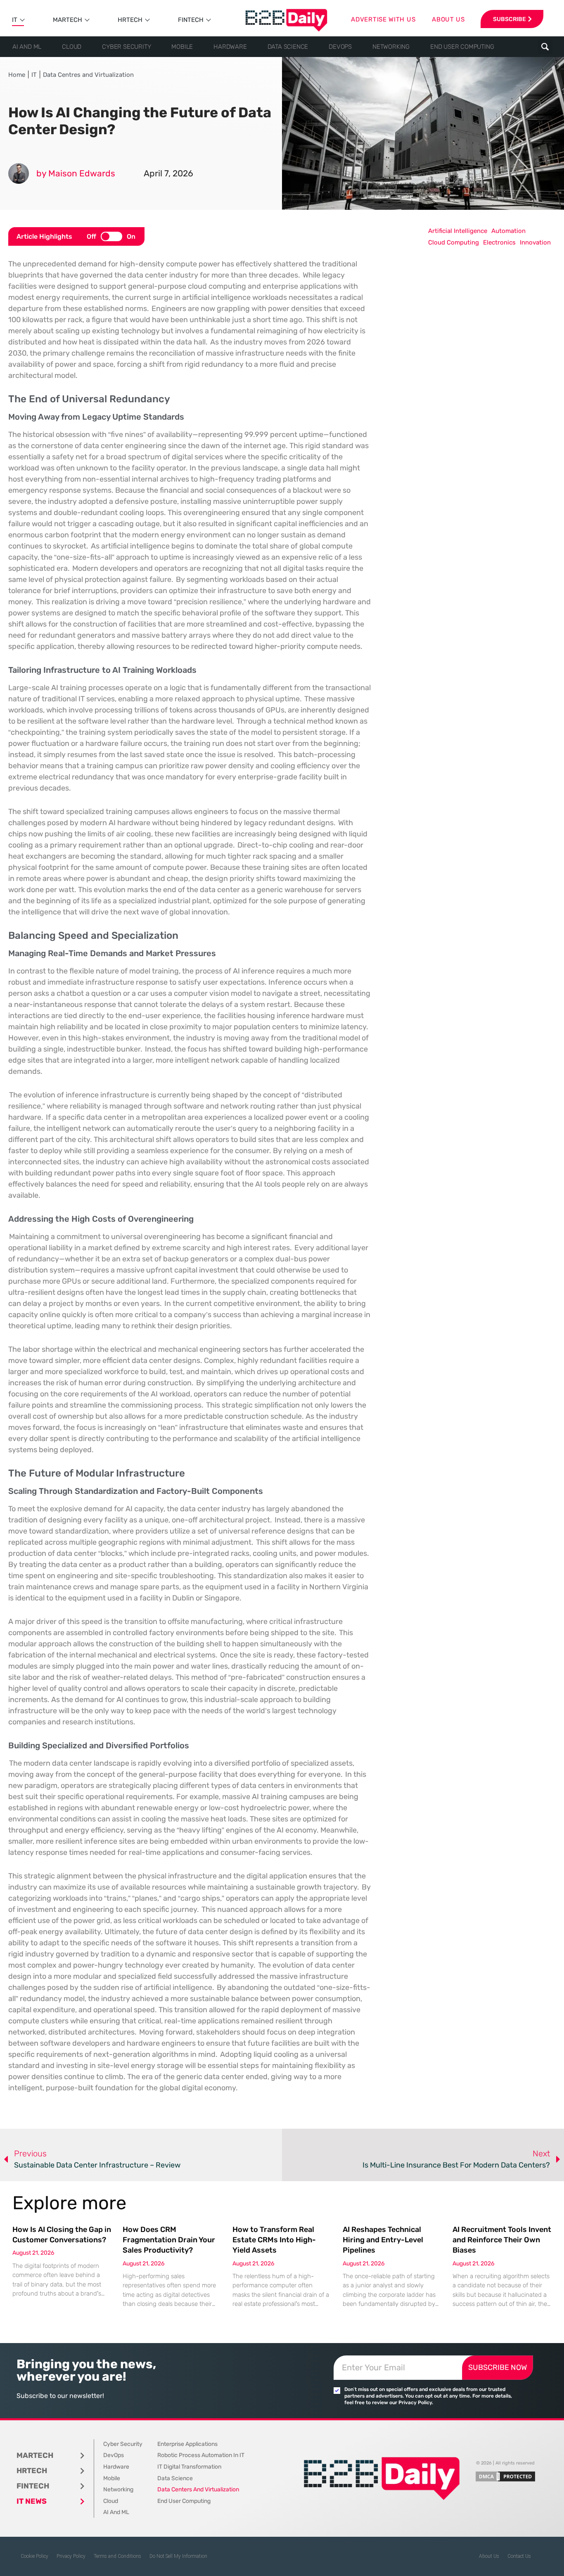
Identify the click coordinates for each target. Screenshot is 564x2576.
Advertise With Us (383, 19)
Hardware (230, 47)
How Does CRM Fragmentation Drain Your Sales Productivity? (169, 2240)
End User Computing (462, 47)
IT (15, 20)
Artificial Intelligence (458, 231)
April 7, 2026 (168, 173)
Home (17, 75)
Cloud (72, 47)
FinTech (191, 20)
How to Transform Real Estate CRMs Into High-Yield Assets (274, 2240)
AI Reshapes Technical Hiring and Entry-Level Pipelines (383, 2240)
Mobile (182, 47)
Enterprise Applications (187, 2444)
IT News (32, 2501)
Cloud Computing (454, 242)
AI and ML (27, 47)
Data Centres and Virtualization (88, 75)
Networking (391, 47)
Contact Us (519, 2556)
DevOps (340, 47)
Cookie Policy (34, 2556)
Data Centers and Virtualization (198, 2489)
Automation (508, 231)
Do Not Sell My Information (178, 2556)
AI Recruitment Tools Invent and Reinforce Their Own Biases (502, 2240)
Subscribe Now (498, 2367)
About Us (489, 2556)
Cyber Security (126, 47)
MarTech (68, 20)
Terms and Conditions (117, 2556)
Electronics (499, 242)
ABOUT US (448, 19)
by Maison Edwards (76, 173)
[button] (545, 47)
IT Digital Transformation (189, 2467)
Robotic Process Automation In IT (201, 2455)
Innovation (535, 242)
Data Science (288, 47)
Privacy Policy (71, 2556)
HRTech (130, 20)
